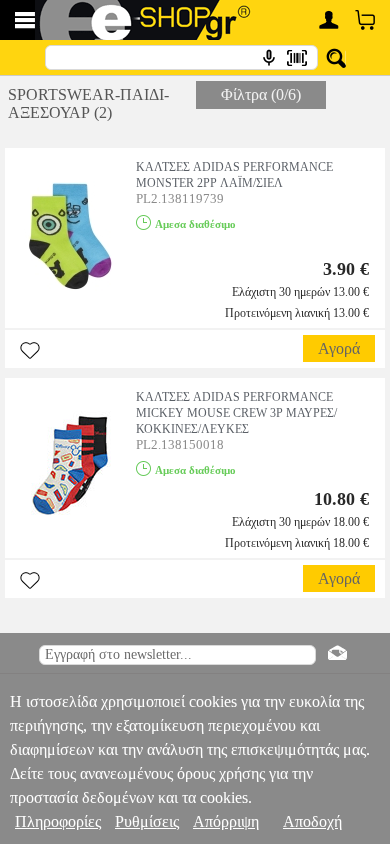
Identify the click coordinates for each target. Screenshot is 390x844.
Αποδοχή (312, 821)
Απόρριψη (226, 821)
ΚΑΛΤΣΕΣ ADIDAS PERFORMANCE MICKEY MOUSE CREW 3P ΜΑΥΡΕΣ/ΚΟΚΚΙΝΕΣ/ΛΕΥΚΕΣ (236, 413)
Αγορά (339, 348)
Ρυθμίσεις (147, 821)
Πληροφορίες (58, 821)
